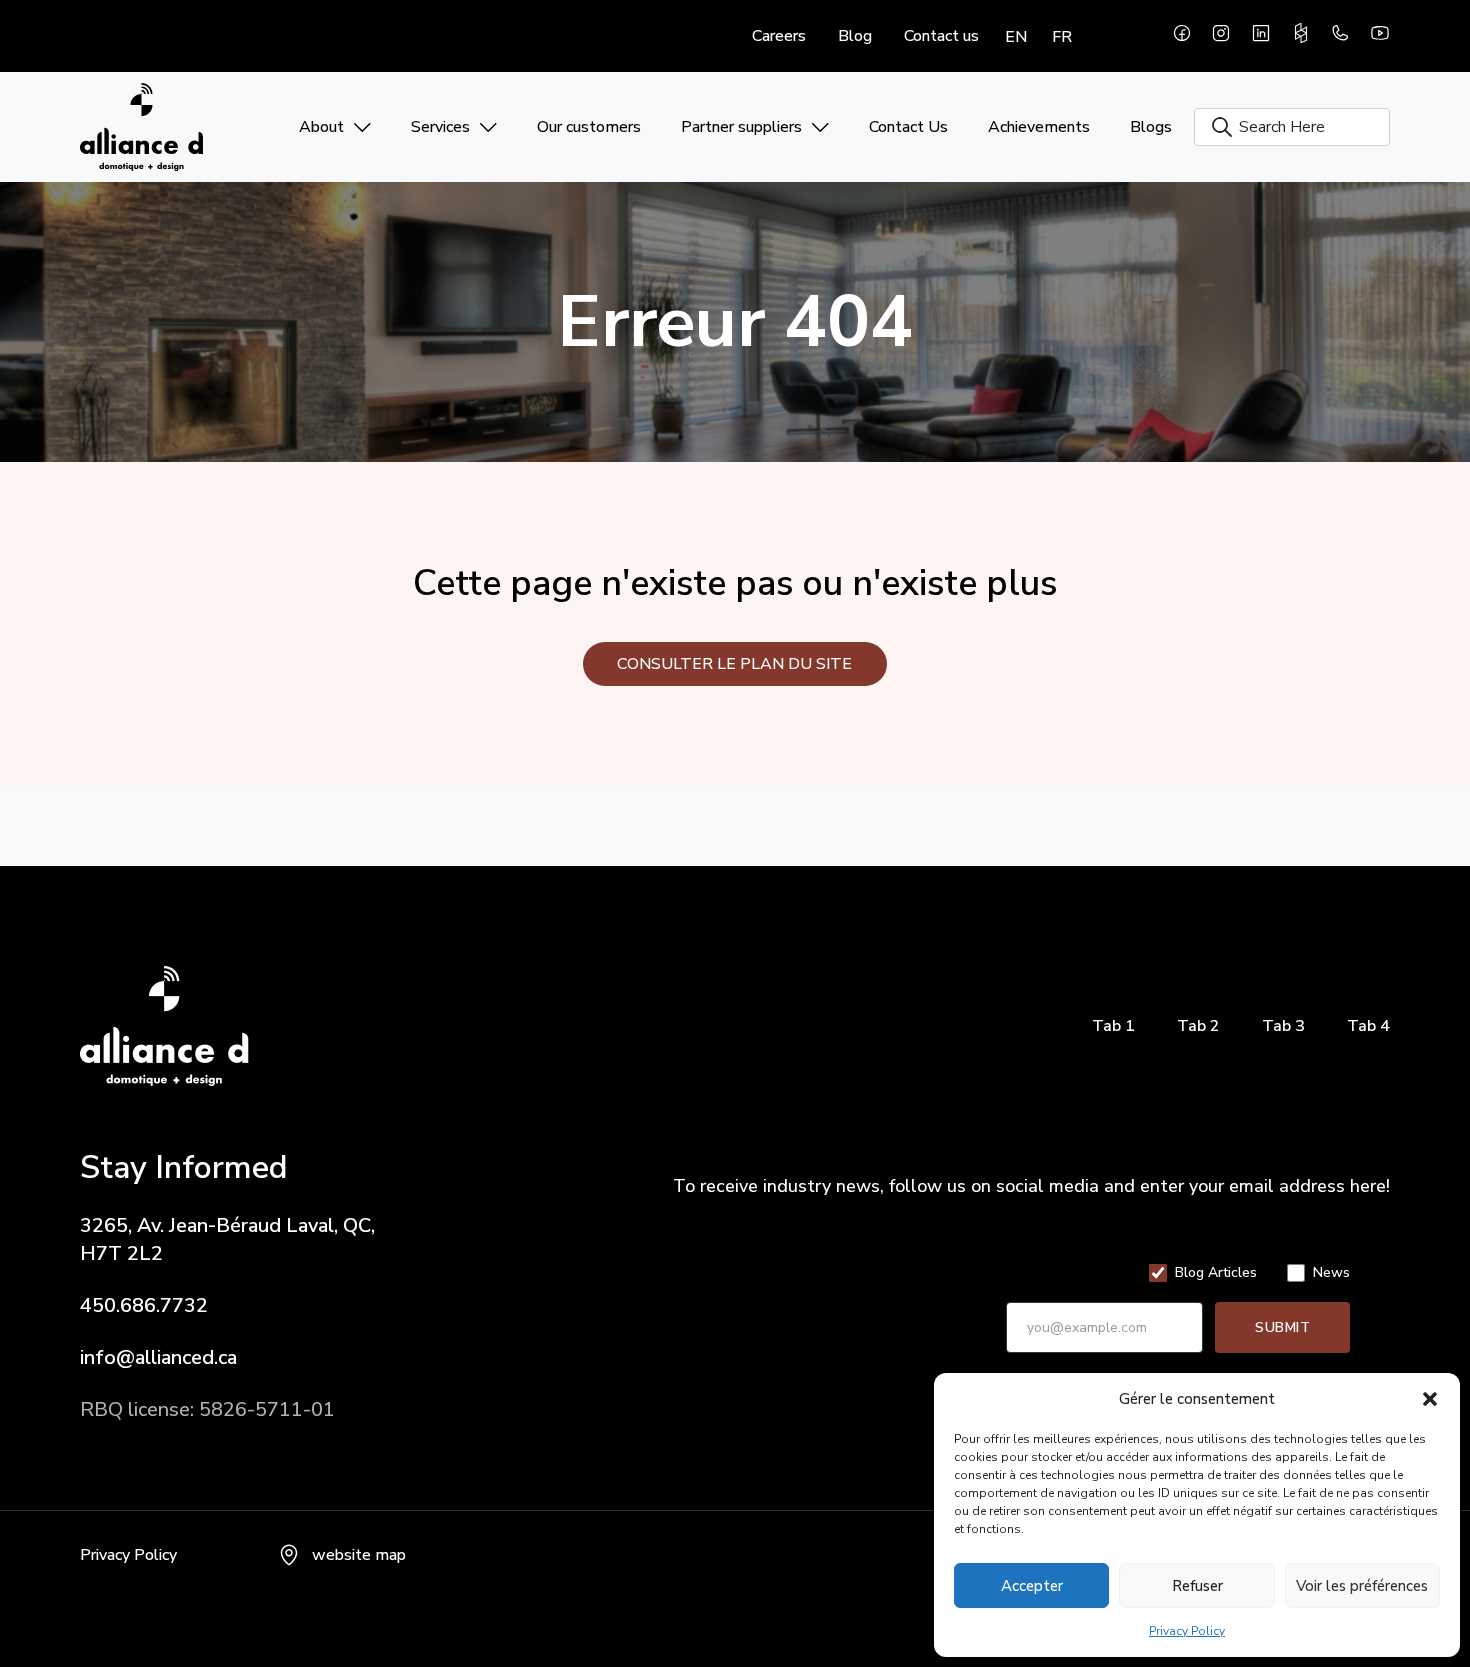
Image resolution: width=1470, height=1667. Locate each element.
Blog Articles (1216, 1273)
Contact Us (908, 127)
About (321, 127)
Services (440, 127)
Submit (1282, 1327)
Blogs (1151, 127)
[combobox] (1292, 127)
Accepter (1032, 1586)
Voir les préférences (1362, 1586)
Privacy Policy (1187, 1631)
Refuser (1197, 1586)
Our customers (589, 127)
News (1331, 1273)
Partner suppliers (741, 127)
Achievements (1039, 127)
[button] (1430, 1399)
